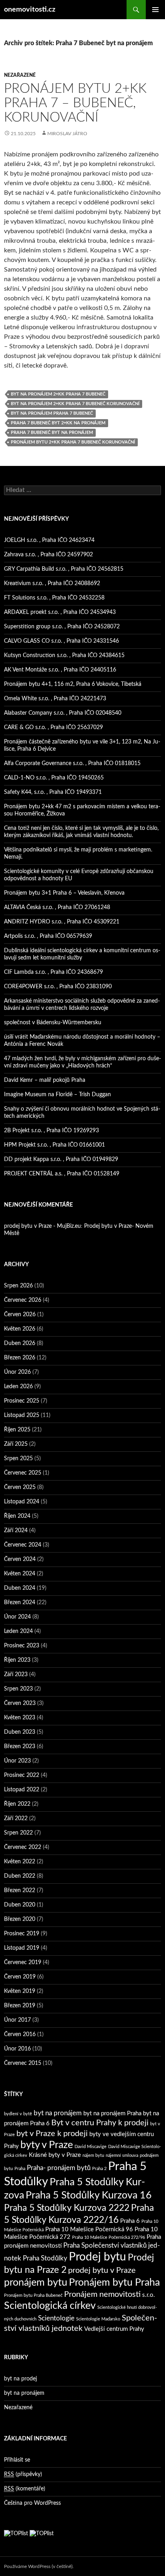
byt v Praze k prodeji (52, 2134)
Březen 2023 (20, 1747)
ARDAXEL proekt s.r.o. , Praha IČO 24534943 (60, 612)
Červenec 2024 (23, 1545)
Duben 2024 (20, 1588)
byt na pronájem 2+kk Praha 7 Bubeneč (58, 394)
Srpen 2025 (18, 1459)
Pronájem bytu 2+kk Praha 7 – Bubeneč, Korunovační (75, 103)
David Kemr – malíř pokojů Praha (45, 1080)
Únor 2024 (17, 1617)
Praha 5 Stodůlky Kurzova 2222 (67, 2208)
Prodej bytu (98, 2257)
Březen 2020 (20, 1919)
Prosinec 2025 (22, 1401)
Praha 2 (99, 2169)
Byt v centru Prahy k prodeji (100, 2123)
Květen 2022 (20, 1862)
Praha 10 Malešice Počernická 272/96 (109, 2237)
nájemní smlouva (122, 2155)
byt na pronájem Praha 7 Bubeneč (52, 413)
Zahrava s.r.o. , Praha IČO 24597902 (48, 555)
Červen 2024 (20, 1559)
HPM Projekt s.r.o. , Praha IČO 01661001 (54, 1145)
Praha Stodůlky (45, 2258)
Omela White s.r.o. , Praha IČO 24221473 (55, 699)
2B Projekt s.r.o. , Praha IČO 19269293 (51, 1131)
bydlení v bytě (18, 2114)
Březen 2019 (20, 2006)
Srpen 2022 (18, 1833)
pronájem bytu (36, 2283)
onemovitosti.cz (30, 10)
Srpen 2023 (18, 1689)
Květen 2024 (20, 1574)
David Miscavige (91, 2147)
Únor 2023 (17, 1761)
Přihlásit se (17, 2460)
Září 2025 (16, 1444)
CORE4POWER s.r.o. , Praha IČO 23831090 (58, 987)
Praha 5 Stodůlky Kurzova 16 (89, 2195)
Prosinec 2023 (22, 1646)
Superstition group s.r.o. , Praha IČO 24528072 (62, 627)
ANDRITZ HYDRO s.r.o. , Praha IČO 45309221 (62, 922)
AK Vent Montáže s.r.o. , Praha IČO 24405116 (60, 670)
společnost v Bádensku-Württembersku (53, 1023)
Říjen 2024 (17, 1516)
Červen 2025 (20, 1487)
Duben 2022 (20, 1876)
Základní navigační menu (155, 10)
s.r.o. (149, 2295)
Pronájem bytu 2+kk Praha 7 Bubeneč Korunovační (73, 442)
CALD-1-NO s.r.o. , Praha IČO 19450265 (54, 778)
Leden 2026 (18, 1387)
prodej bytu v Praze (102, 2270)
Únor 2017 (17, 2020)
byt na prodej (20, 2379)
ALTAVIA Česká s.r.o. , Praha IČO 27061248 (57, 907)
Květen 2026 (20, 1329)
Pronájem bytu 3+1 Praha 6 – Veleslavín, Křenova (64, 893)
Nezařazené (20, 75)
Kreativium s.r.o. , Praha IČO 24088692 (52, 584)
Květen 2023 (20, 1718)
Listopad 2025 (22, 1415)
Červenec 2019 (23, 1962)
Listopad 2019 (22, 1948)
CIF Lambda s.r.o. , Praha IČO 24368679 (53, 972)
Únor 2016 (17, 2049)
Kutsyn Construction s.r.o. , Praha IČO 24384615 (64, 655)
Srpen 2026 (18, 1286)
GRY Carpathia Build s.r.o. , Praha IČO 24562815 (64, 569)
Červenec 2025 (23, 1473)
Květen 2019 (20, 1991)
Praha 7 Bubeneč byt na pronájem (52, 433)
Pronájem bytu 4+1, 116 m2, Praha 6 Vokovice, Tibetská (73, 684)
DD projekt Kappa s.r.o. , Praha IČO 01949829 (61, 1159)
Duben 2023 (20, 1732)
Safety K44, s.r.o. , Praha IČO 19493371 (53, 792)
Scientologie (56, 2318)
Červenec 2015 (23, 2063)
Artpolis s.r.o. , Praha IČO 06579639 (48, 936)
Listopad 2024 (22, 1502)
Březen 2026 (20, 1358)
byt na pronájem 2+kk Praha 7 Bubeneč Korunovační (75, 404)
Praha (20, 2169)
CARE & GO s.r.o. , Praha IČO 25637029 (53, 727)
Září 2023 (16, 1675)
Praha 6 (130, 2221)
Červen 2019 (20, 1977)
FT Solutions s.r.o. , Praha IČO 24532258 (54, 598)
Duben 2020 (20, 1905)
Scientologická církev (50, 2306)
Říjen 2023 (17, 1660)
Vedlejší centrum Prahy (114, 2329)
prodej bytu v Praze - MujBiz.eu (42, 1226)
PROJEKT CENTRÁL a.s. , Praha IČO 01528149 (62, 1174)
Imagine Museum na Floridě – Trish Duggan (57, 1095)
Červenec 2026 (23, 1300)
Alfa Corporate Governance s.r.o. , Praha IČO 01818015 (72, 763)
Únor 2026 (17, 1372)
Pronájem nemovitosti (102, 2294)
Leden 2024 (18, 1631)
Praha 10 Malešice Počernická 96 (89, 2229)
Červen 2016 (20, 2034)
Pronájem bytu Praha (114, 2283)
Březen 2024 (20, 1603)
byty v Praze (47, 2145)
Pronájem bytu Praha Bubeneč (33, 2295)
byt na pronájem (58, 2113)
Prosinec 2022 (22, 1775)
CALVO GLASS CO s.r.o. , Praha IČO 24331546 (61, 641)
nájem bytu (93, 2155)
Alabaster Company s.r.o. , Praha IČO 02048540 (63, 713)
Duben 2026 (20, 1343)
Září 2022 (16, 1819)
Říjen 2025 (17, 1430)
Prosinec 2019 (22, 1934)
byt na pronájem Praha (112, 2113)
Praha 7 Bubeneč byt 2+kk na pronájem (58, 423)
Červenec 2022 (23, 1847)
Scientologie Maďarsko (98, 2319)
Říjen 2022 (17, 1804)
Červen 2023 (20, 1703)
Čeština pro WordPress (32, 2503)
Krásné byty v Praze (55, 2155)
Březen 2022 (20, 1891)
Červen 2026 (20, 1315)
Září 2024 (16, 1531)
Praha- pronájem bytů (59, 2168)
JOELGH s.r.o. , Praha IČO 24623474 (49, 540)
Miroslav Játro (67, 134)
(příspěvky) (23, 2474)
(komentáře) (25, 2489)
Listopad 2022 (22, 1790)
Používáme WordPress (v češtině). (39, 2566)
